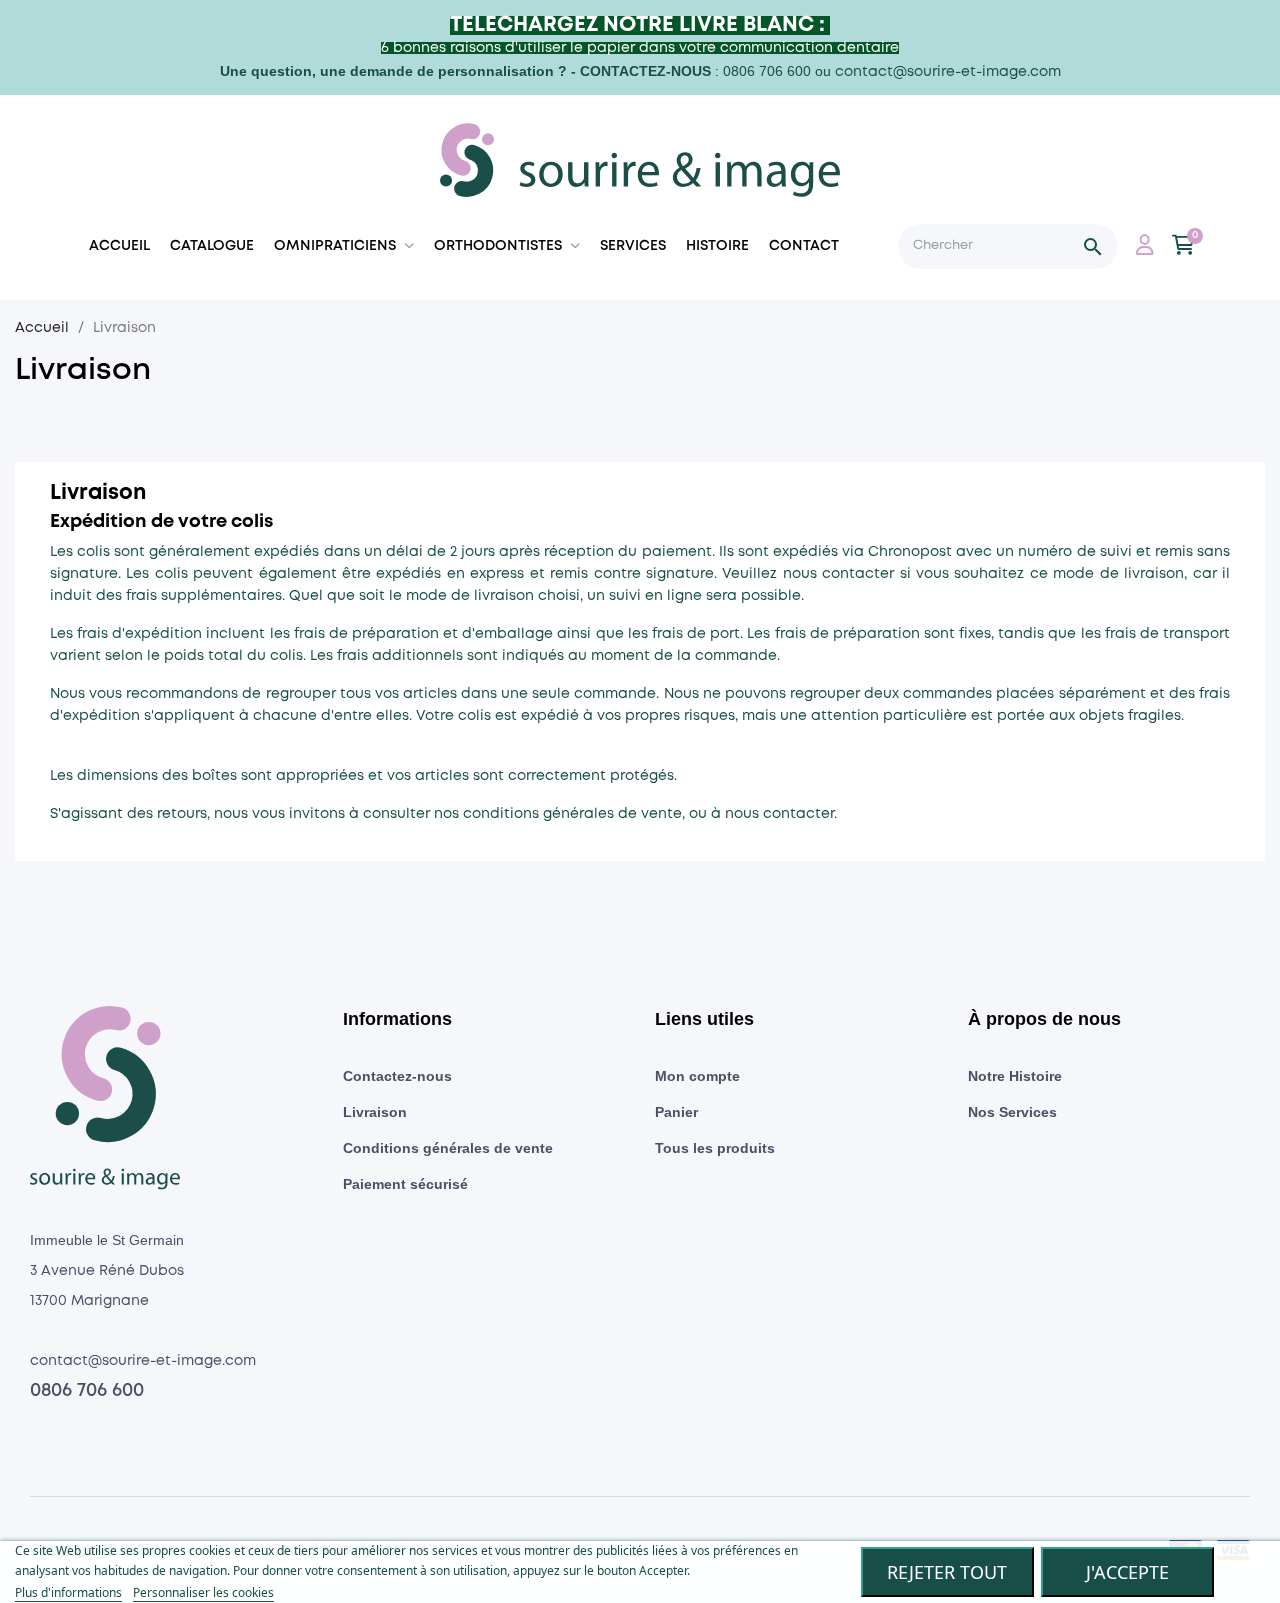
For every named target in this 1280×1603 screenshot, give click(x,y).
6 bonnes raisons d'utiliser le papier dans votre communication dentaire (640, 48)
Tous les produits (715, 1148)
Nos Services (1012, 1112)
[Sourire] (640, 163)
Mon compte (697, 1076)
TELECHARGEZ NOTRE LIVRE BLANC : (640, 25)
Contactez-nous (397, 1076)
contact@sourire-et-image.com (948, 72)
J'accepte (1127, 1572)
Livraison (375, 1112)
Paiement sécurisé (405, 1184)
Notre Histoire (1015, 1076)
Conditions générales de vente (448, 1148)
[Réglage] (1145, 248)
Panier (676, 1112)
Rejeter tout (947, 1572)
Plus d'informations (68, 1592)
